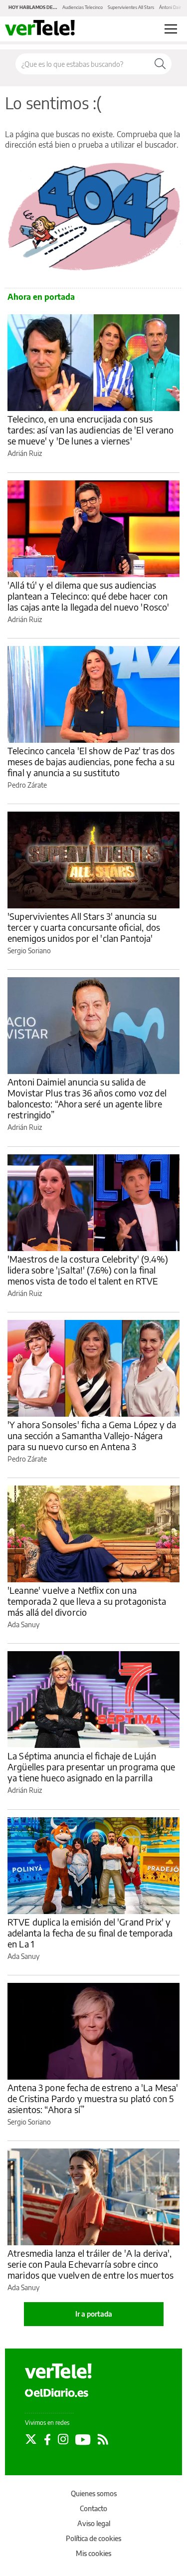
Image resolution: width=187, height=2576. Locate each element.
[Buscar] (160, 64)
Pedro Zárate (27, 785)
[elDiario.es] (57, 2392)
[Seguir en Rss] (103, 2439)
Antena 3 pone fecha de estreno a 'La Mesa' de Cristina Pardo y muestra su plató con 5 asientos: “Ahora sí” (93, 2098)
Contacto (93, 2508)
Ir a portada (94, 2314)
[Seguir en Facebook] (47, 2439)
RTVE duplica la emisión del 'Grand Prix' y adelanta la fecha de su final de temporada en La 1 (90, 1933)
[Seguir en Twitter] (31, 2439)
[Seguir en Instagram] (63, 2439)
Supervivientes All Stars (131, 7)
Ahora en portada (41, 297)
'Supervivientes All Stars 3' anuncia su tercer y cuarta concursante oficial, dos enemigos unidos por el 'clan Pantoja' (84, 927)
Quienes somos (94, 2493)
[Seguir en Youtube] (83, 2439)
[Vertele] (58, 2371)
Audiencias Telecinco (83, 7)
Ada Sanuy (23, 1624)
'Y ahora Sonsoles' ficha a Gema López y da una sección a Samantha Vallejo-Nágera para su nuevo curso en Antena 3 (92, 1435)
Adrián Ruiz (25, 453)
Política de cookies (93, 2538)
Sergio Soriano (29, 951)
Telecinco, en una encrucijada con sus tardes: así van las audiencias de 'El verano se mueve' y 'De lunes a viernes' (91, 430)
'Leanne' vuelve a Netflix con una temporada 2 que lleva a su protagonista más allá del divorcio (87, 1601)
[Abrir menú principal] (171, 29)
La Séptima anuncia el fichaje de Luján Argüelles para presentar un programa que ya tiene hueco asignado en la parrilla (91, 1767)
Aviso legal (94, 2523)
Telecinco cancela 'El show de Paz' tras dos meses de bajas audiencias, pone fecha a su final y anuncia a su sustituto (91, 761)
